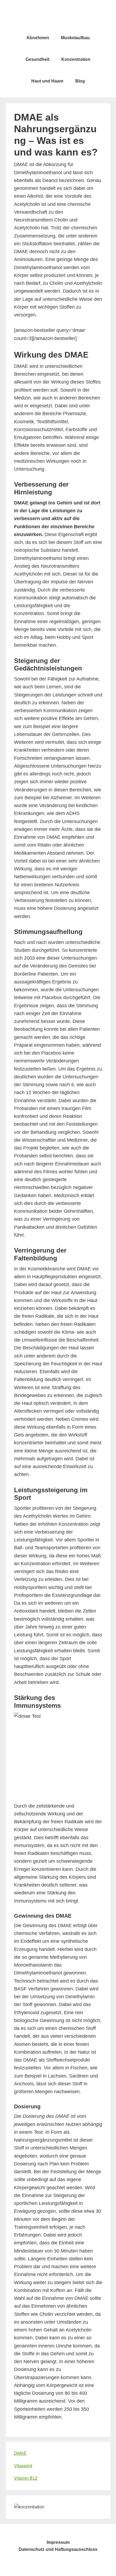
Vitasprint (23, 2466)
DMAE (20, 2453)
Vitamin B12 (26, 2478)
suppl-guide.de (58, 16)
